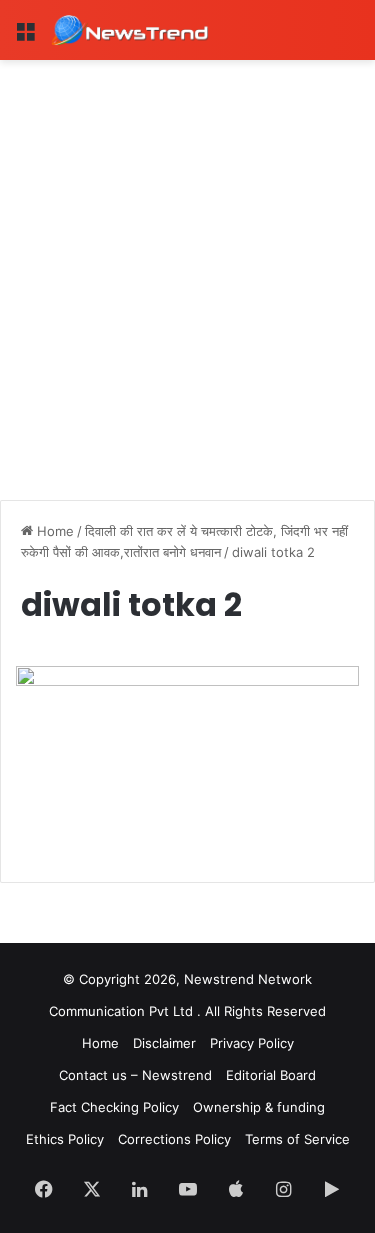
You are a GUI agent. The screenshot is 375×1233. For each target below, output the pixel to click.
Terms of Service (297, 1139)
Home (53, 531)
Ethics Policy (65, 1139)
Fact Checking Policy (114, 1107)
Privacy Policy (252, 1043)
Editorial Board (271, 1075)
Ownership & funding (259, 1107)
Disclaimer (164, 1043)
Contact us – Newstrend (135, 1075)
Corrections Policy (174, 1139)
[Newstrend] (130, 30)
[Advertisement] (187, 257)
